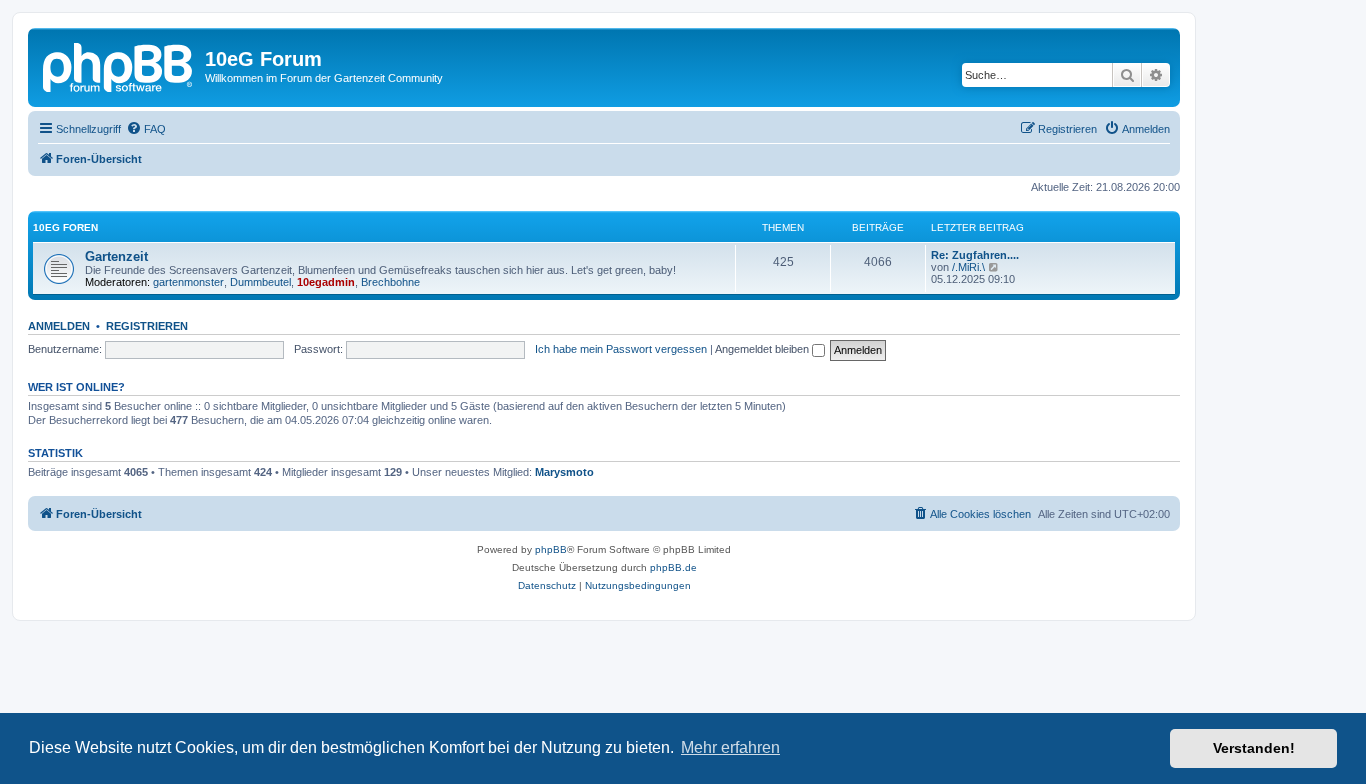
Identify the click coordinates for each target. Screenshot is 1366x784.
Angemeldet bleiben (763, 349)
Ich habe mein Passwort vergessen (621, 349)
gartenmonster (188, 282)
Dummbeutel (260, 282)
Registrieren (147, 326)
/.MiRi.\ (968, 267)
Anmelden (59, 326)
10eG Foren (65, 227)
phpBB (551, 549)
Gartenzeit (116, 256)
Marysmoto (564, 472)
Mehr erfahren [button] (730, 747)
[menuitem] (146, 129)
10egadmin (326, 282)
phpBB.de (673, 567)
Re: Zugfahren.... (975, 255)
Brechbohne (390, 282)
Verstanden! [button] (1254, 748)
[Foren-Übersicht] (119, 65)
